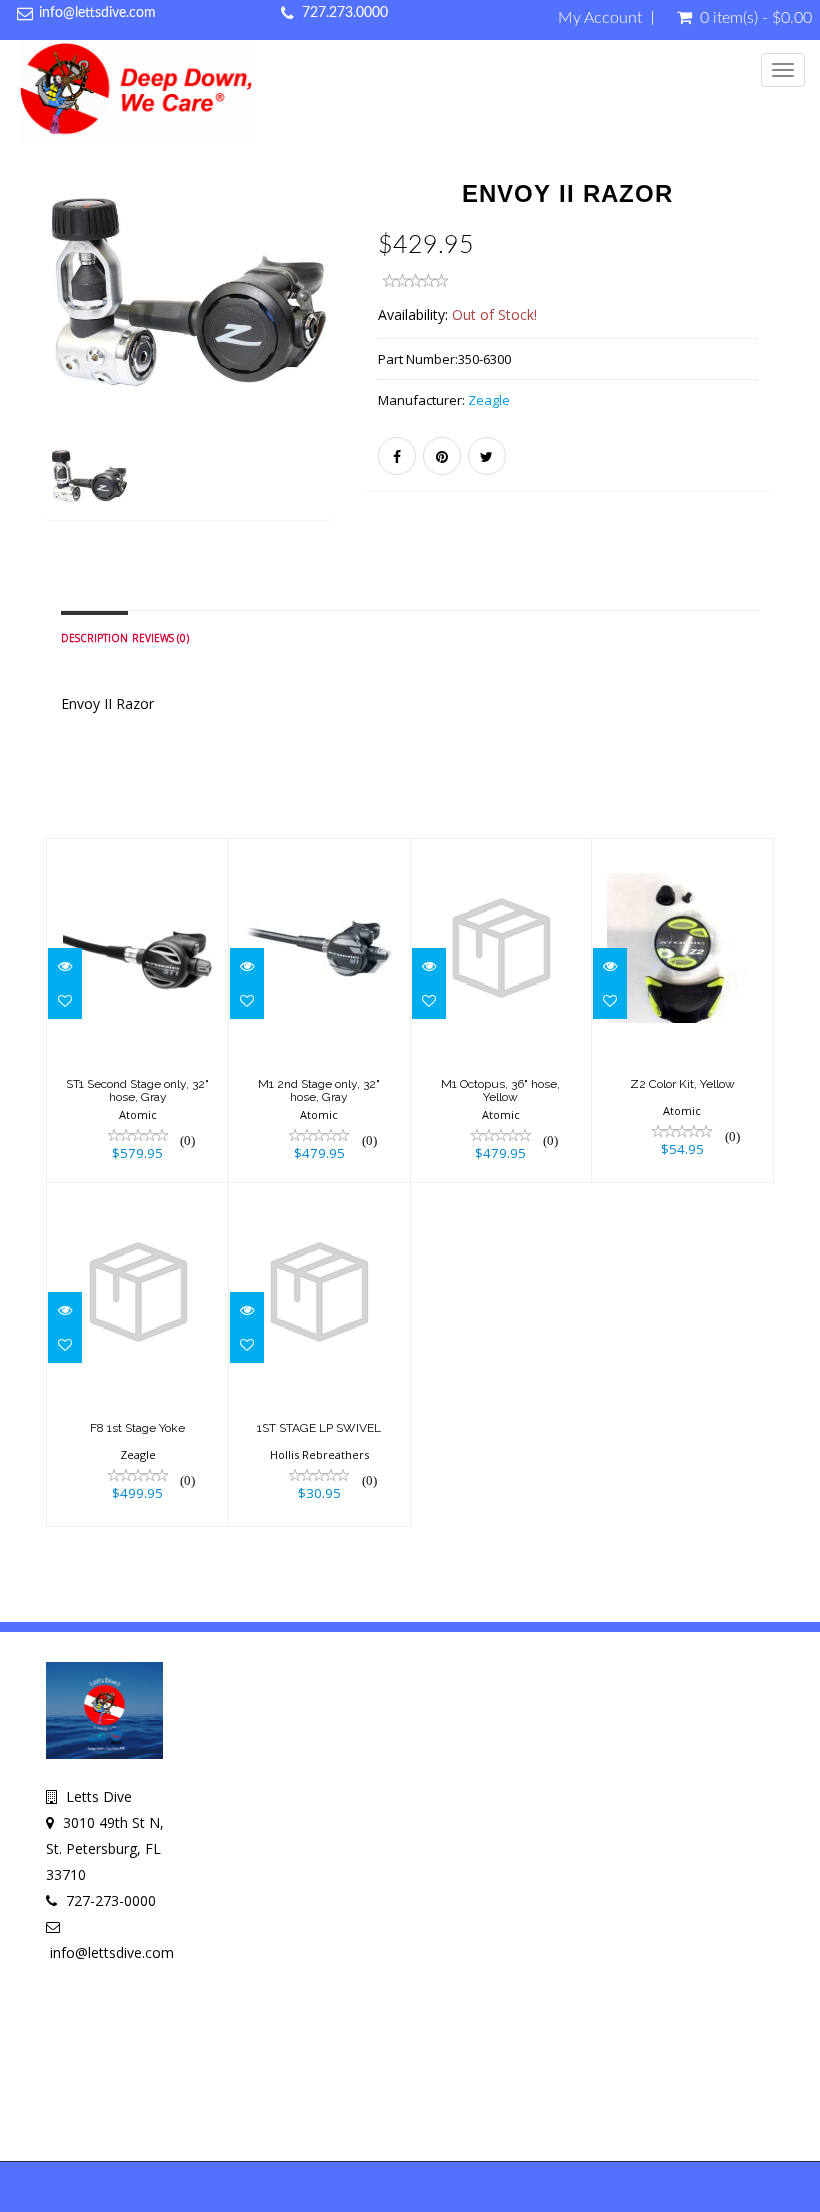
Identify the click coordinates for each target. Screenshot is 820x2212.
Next (321, 363)
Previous (61, 363)
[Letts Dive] (138, 95)
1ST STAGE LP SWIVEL (319, 1428)
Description (94, 638)
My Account (600, 18)
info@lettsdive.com (97, 13)
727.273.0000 (345, 13)
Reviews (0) (160, 638)
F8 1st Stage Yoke (137, 1428)
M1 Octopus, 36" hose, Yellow (500, 1090)
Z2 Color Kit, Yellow (682, 1084)
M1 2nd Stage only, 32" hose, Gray (319, 1090)
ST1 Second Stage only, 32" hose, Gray (137, 1090)
